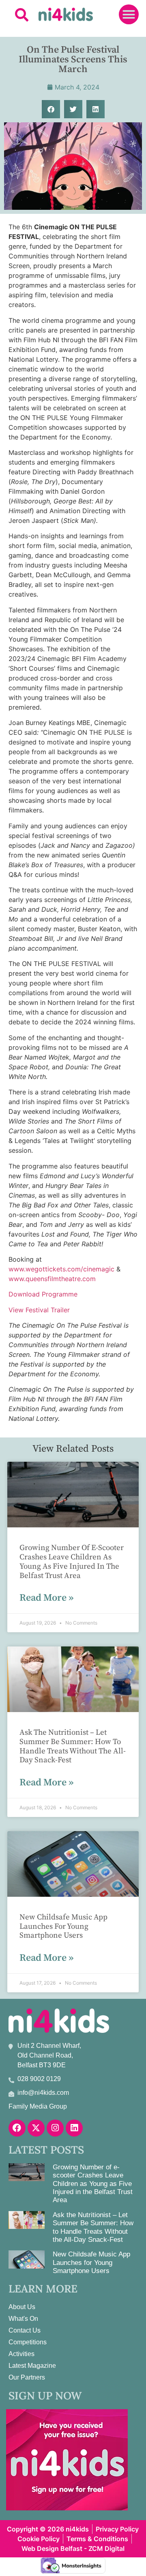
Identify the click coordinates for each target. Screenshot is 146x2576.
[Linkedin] (74, 2128)
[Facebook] (17, 2128)
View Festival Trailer (39, 1310)
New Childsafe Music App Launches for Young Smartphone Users (63, 1927)
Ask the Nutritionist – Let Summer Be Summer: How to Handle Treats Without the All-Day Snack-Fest (73, 1746)
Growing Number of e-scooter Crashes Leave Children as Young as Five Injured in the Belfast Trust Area (72, 1562)
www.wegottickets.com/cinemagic (61, 1269)
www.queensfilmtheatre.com (52, 1279)
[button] (22, 14)
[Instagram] (55, 2128)
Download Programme (43, 1294)
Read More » (46, 1598)
